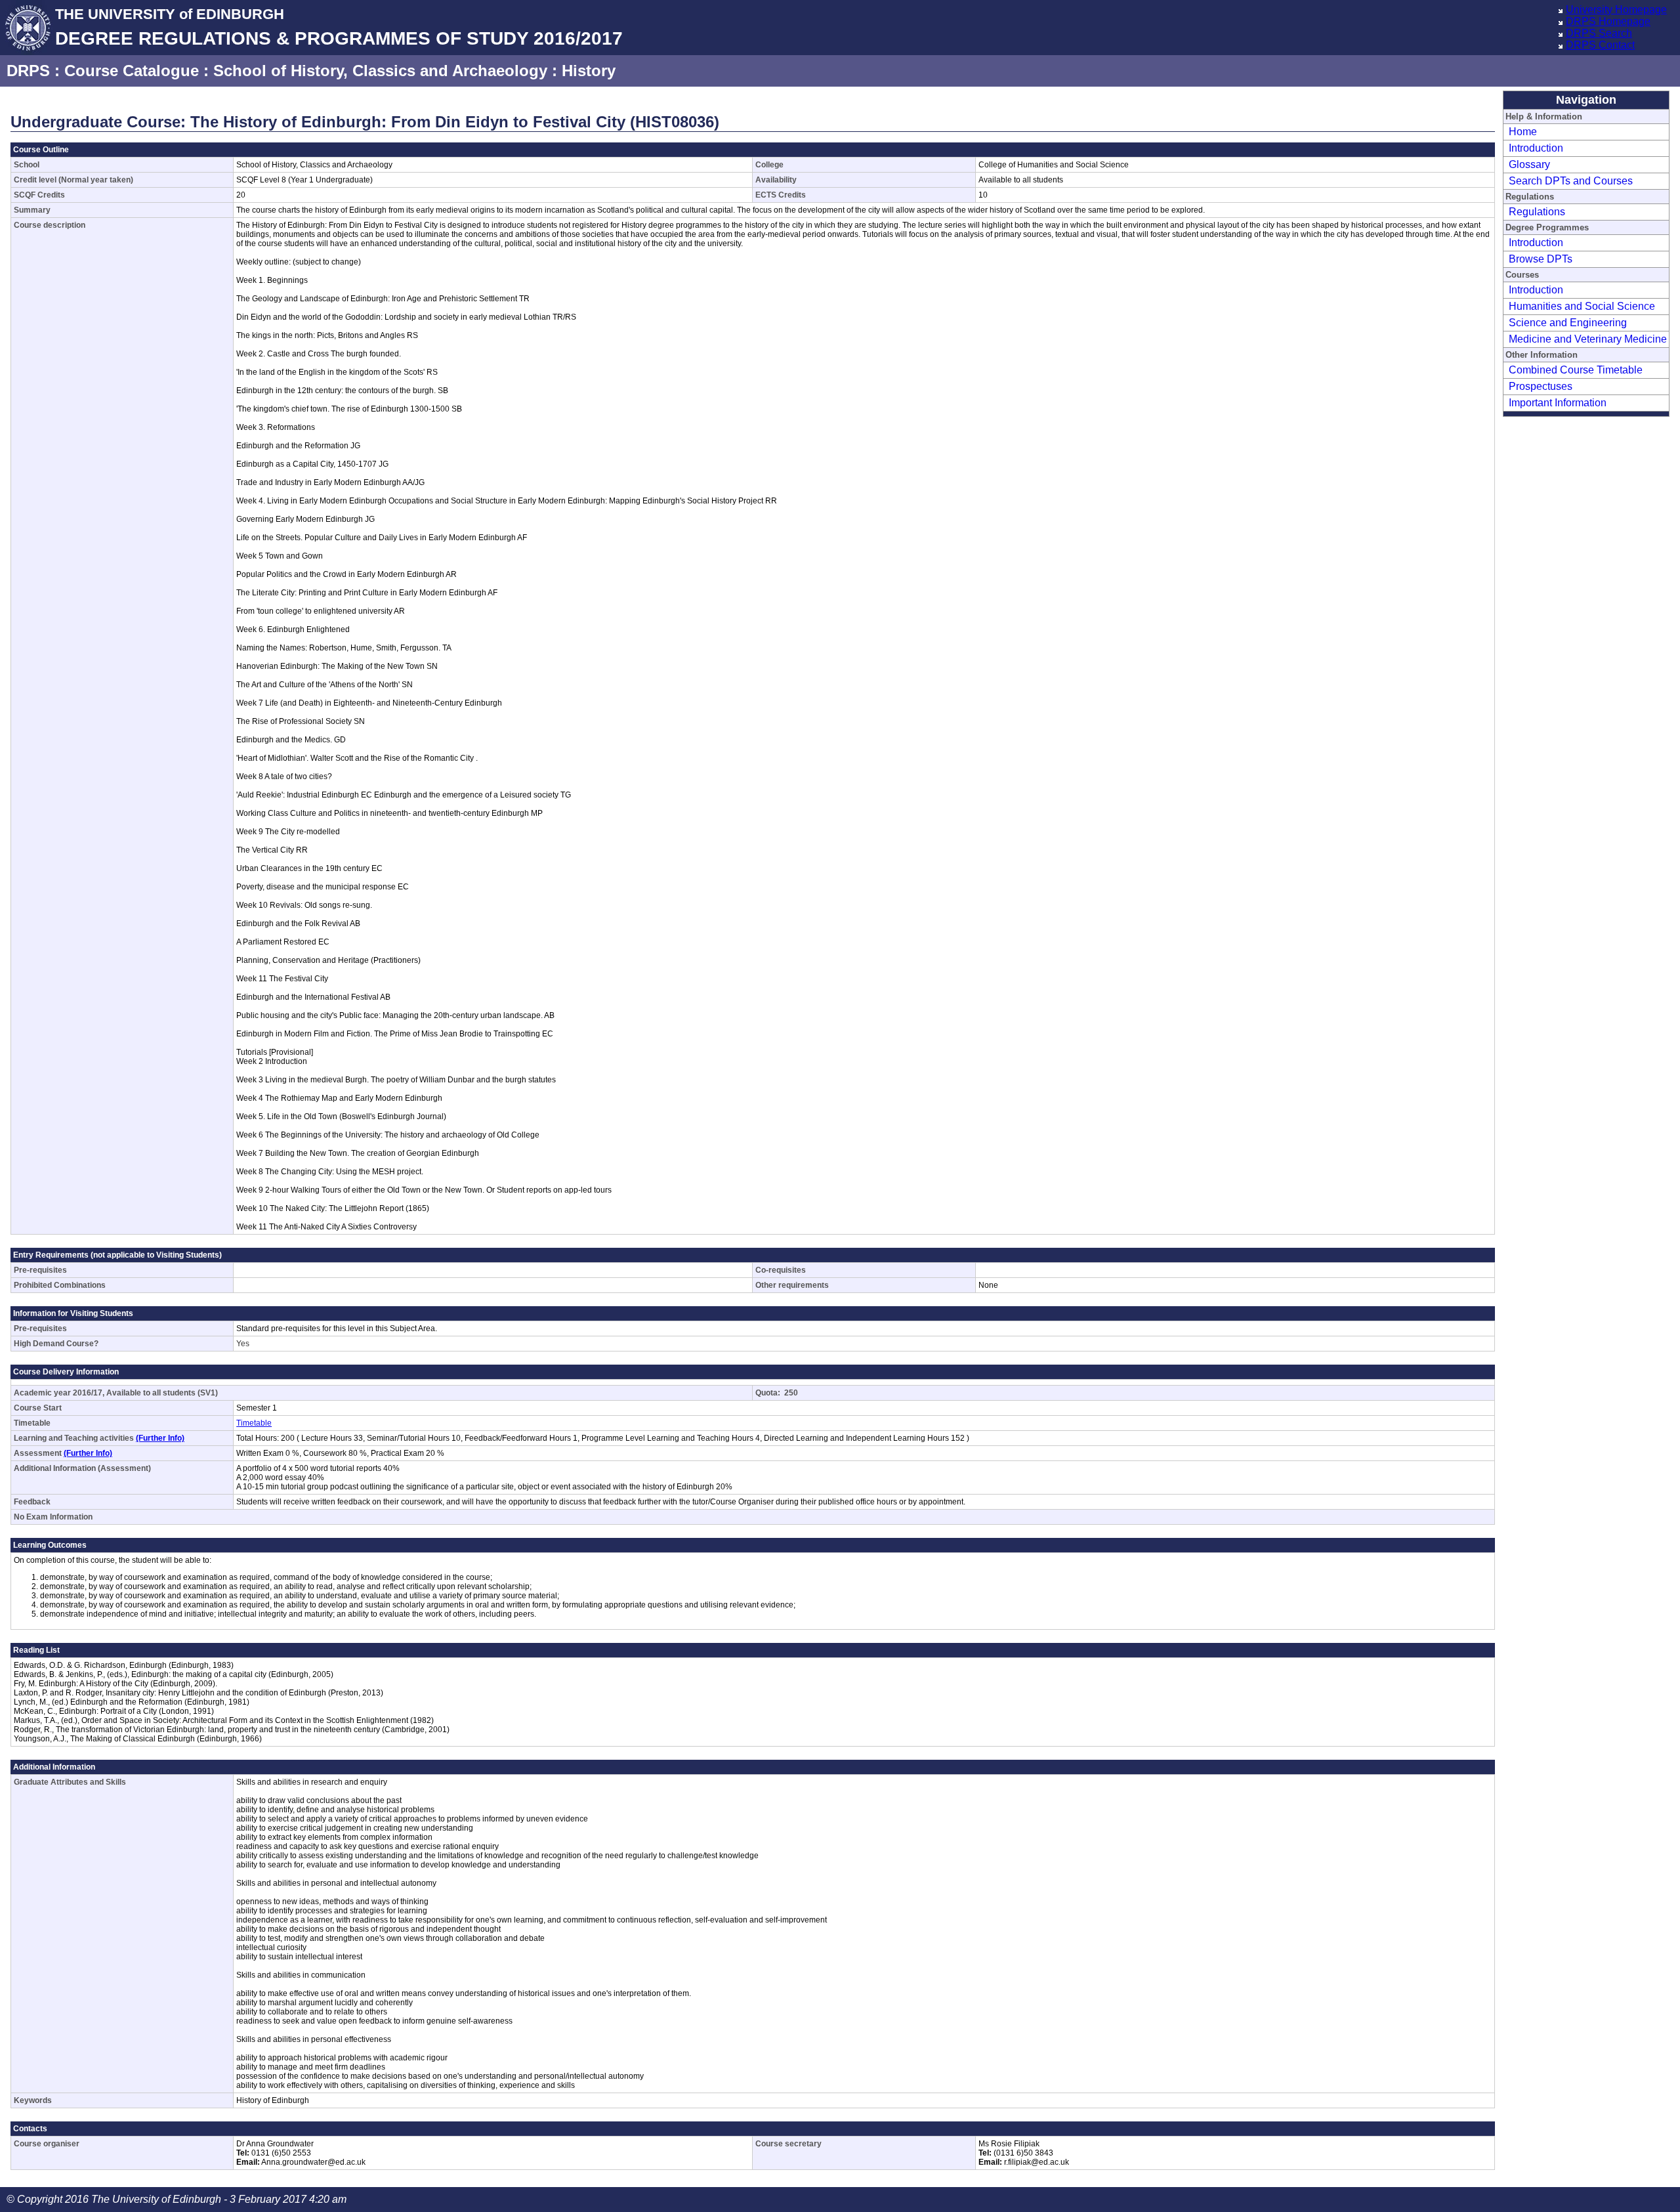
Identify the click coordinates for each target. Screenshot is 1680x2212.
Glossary (1529, 164)
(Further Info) (160, 1438)
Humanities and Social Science (1582, 306)
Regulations (1537, 212)
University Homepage (1616, 10)
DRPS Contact (1600, 45)
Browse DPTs (1541, 259)
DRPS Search (1599, 33)
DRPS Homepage (1608, 21)
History (589, 71)
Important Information (1558, 403)
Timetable (254, 1423)
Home (1523, 132)
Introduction (1536, 148)
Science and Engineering (1568, 323)
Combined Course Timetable (1576, 370)
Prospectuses (1541, 386)
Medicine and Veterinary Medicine (1588, 339)
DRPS (28, 71)
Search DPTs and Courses (1571, 181)
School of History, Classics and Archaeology (380, 71)
